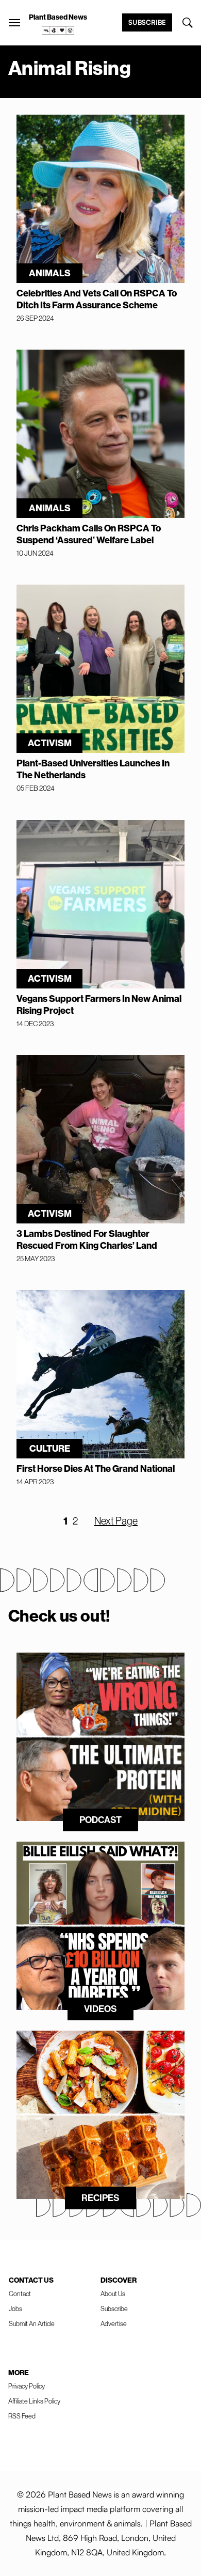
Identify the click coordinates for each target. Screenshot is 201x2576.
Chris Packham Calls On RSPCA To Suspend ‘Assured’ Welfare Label (89, 534)
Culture (50, 1448)
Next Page (116, 1521)
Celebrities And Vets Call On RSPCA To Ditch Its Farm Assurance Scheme (97, 299)
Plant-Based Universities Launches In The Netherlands (93, 769)
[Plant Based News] (14, 23)
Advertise (114, 2323)
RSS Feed (22, 2416)
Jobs (15, 2308)
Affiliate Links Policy (34, 2401)
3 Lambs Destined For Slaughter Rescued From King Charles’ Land (87, 1239)
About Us (113, 2294)
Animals (50, 273)
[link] (58, 30)
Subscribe (147, 22)
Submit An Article (32, 2323)
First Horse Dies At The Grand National (96, 1468)
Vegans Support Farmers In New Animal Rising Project (99, 1004)
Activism (50, 743)
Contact (20, 2294)
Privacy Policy (27, 2386)
